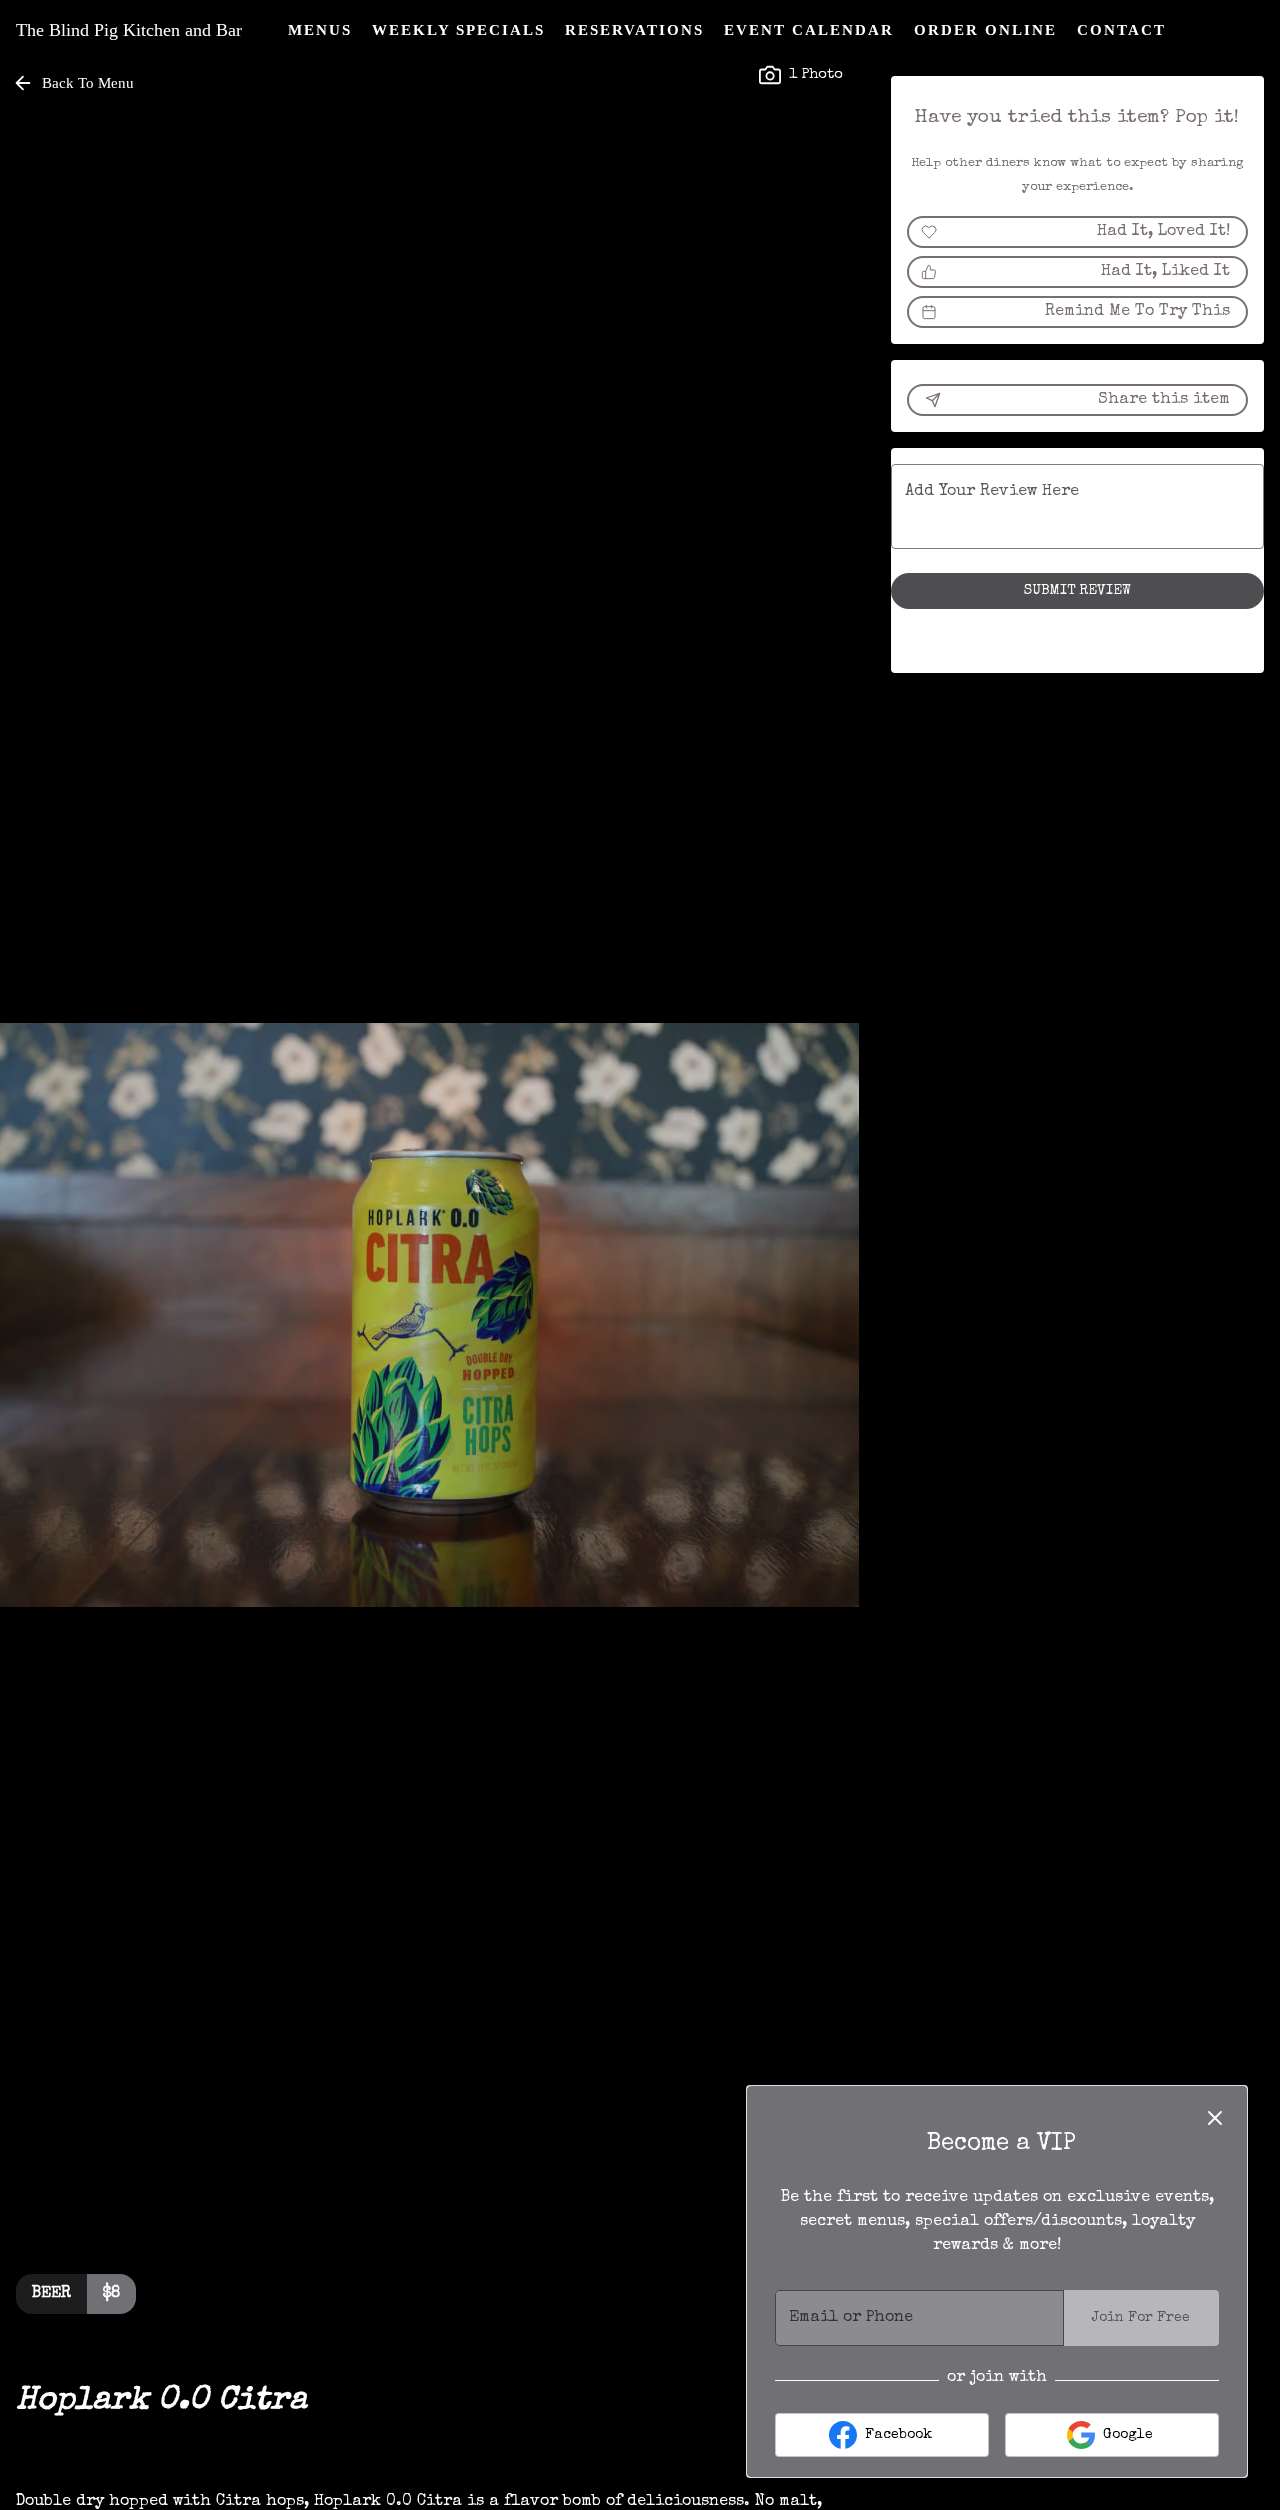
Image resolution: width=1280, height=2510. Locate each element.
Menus (320, 30)
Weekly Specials (458, 30)
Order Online (985, 30)
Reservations (634, 30)
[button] (75, 83)
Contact (1121, 30)
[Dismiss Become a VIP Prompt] (1215, 2118)
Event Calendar (809, 30)
